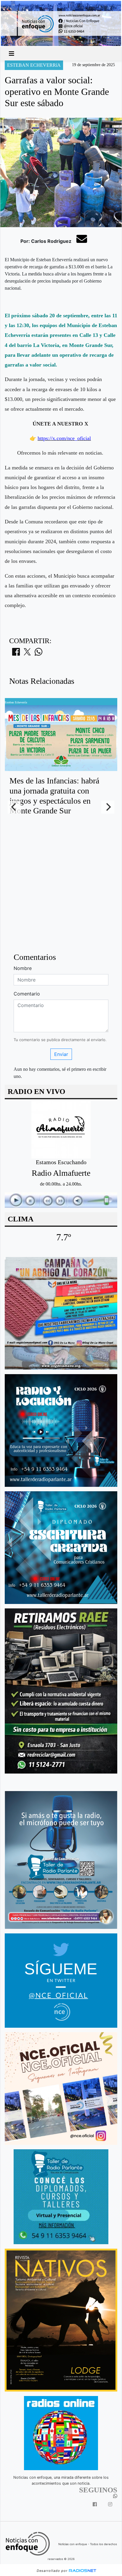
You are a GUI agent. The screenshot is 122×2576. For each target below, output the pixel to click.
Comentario (27, 994)
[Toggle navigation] (12, 54)
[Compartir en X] (27, 654)
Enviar (61, 1054)
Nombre (23, 968)
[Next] (108, 807)
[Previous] (14, 807)
